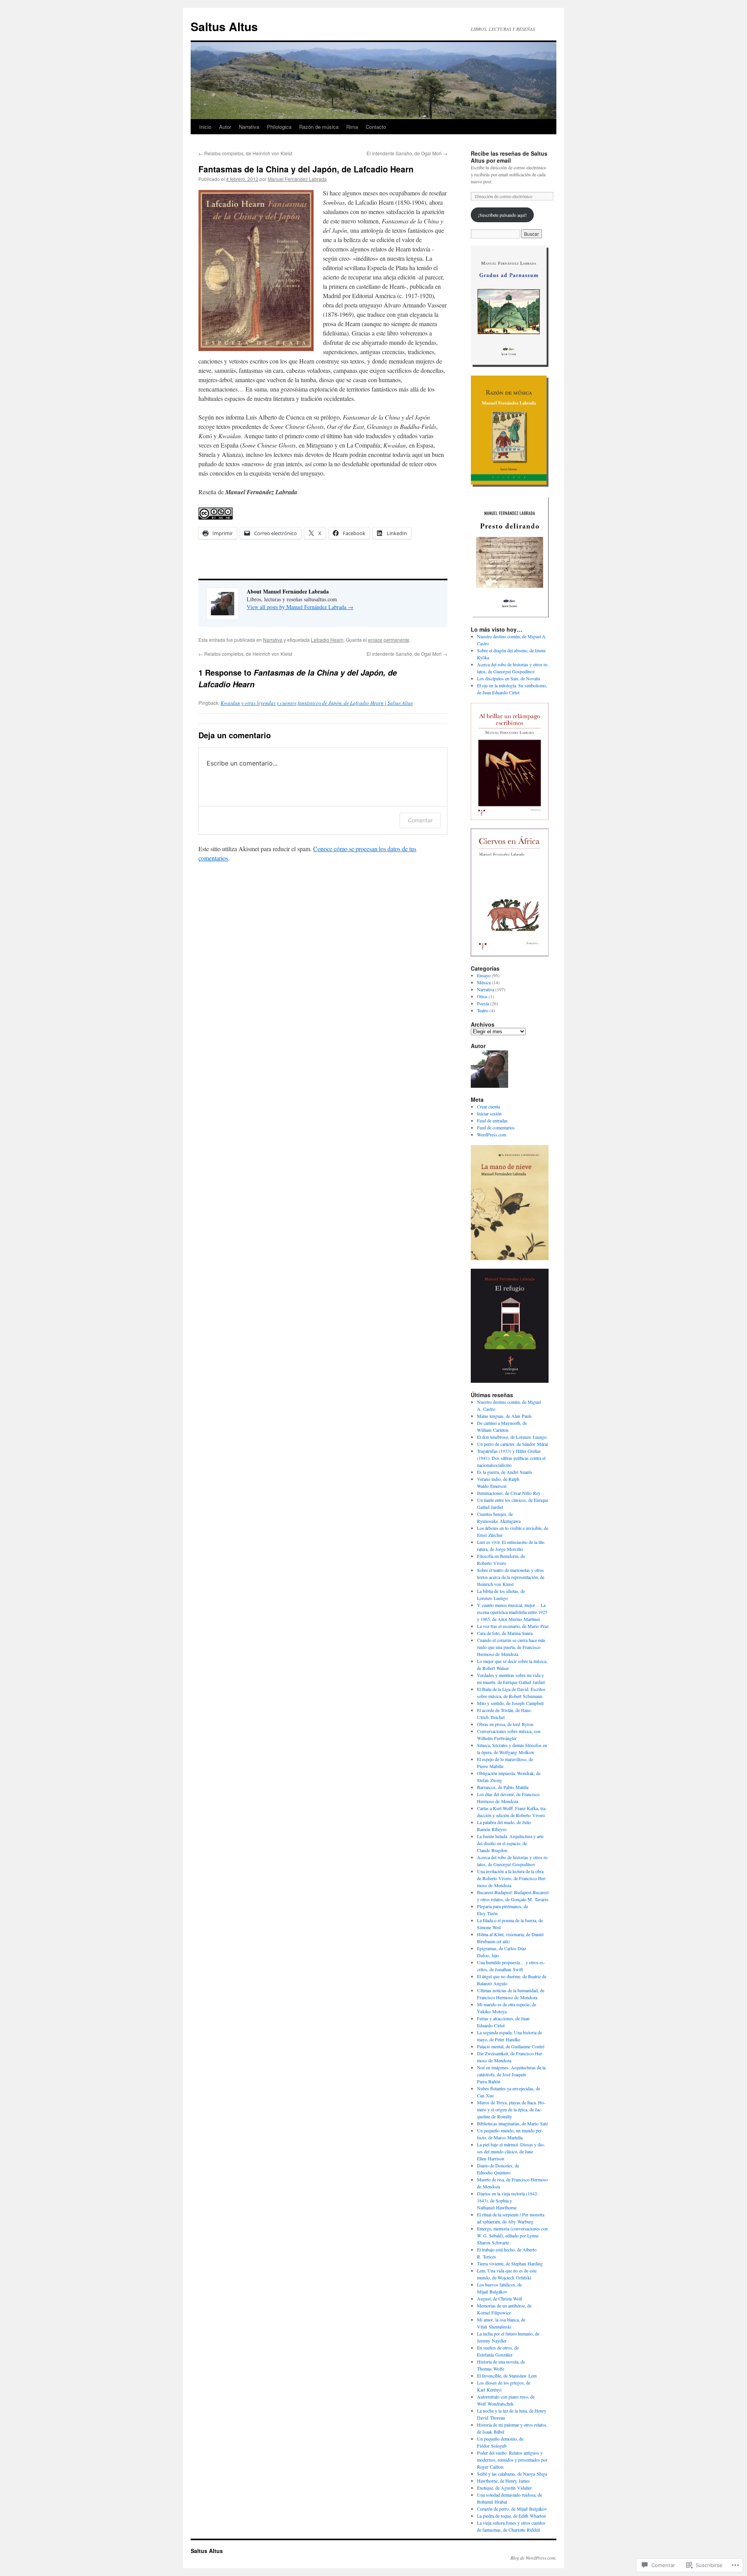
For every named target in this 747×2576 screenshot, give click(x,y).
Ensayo (484, 975)
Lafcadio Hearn (327, 640)
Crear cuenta (488, 1106)
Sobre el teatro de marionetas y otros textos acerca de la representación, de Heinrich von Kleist (511, 1577)
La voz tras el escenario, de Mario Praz (513, 1626)
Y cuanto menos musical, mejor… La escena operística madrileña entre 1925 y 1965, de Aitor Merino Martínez (512, 1612)
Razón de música (319, 127)
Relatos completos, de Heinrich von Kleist (245, 153)
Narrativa (249, 127)
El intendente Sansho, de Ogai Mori (407, 153)
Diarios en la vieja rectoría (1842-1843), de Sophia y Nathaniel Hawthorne (508, 2200)
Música (484, 982)
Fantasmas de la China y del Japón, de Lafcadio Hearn (306, 169)
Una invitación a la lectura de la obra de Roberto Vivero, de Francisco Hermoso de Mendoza (512, 1878)
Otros (482, 996)
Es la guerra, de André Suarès (505, 1472)
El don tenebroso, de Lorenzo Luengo (512, 1437)
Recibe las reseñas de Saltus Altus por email (509, 157)
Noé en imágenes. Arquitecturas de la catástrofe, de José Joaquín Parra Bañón (511, 2074)
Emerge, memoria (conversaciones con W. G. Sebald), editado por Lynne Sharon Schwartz (512, 2235)
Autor (225, 127)
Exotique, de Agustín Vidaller (504, 2488)
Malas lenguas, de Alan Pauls (504, 1416)
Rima (352, 127)
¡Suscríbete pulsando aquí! (502, 215)
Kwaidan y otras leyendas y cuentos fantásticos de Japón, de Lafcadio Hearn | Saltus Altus (317, 703)
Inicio (205, 127)
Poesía (483, 1003)
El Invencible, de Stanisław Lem (507, 2376)
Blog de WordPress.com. (533, 2558)
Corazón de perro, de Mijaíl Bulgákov (512, 2509)
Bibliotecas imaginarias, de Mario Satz (512, 2123)
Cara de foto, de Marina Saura (505, 1633)
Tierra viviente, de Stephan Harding (510, 2263)
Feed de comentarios (496, 1127)
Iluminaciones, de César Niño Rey (509, 1493)
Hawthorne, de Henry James (503, 2481)
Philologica (279, 127)
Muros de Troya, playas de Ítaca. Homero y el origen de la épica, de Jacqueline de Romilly (511, 2109)
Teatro (483, 1010)
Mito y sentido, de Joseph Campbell (510, 1703)
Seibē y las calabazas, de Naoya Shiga (512, 2474)
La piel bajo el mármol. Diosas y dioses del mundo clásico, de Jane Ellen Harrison (511, 2151)
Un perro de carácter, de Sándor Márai (512, 1444)
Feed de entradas (492, 1120)
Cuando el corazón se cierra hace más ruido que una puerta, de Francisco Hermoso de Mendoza (511, 1647)
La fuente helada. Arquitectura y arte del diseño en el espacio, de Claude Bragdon (510, 1843)
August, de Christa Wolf (500, 2299)
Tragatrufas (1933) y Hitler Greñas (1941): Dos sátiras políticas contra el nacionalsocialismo (511, 1458)
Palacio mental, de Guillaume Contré (511, 2046)
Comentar (420, 820)
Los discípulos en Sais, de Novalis (509, 678)
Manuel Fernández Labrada (297, 179)
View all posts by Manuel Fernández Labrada (300, 607)
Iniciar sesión (489, 1113)
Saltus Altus (224, 26)
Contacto (376, 127)
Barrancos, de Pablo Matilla (503, 1787)
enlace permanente (389, 640)
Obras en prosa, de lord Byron (505, 1724)
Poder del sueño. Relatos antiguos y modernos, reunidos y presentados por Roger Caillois (512, 2460)
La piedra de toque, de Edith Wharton (511, 2516)
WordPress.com (492, 1134)
